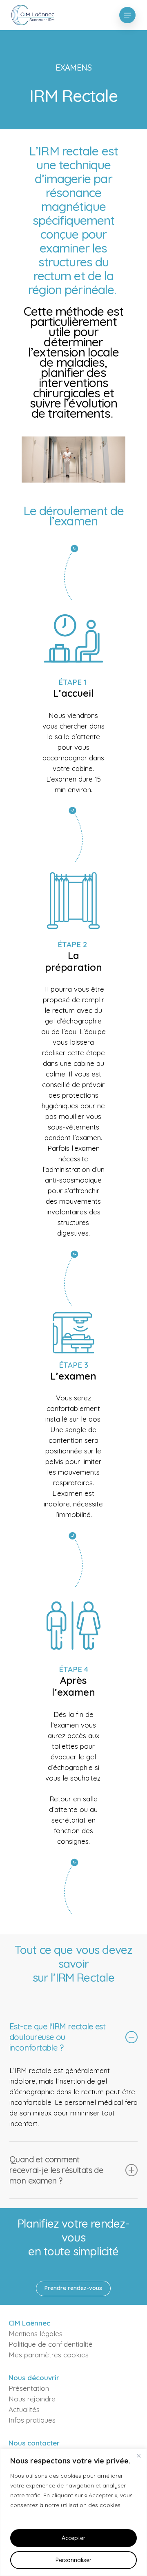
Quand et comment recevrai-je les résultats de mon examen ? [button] (56, 2170)
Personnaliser (73, 2560)
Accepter (73, 2538)
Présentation (29, 2388)
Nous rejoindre (32, 2399)
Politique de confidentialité (51, 2344)
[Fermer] (138, 2456)
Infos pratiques (32, 2420)
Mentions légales (36, 2333)
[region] (73, 2512)
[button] (127, 15)
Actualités (24, 2409)
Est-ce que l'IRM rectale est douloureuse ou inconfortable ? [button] (57, 2037)
